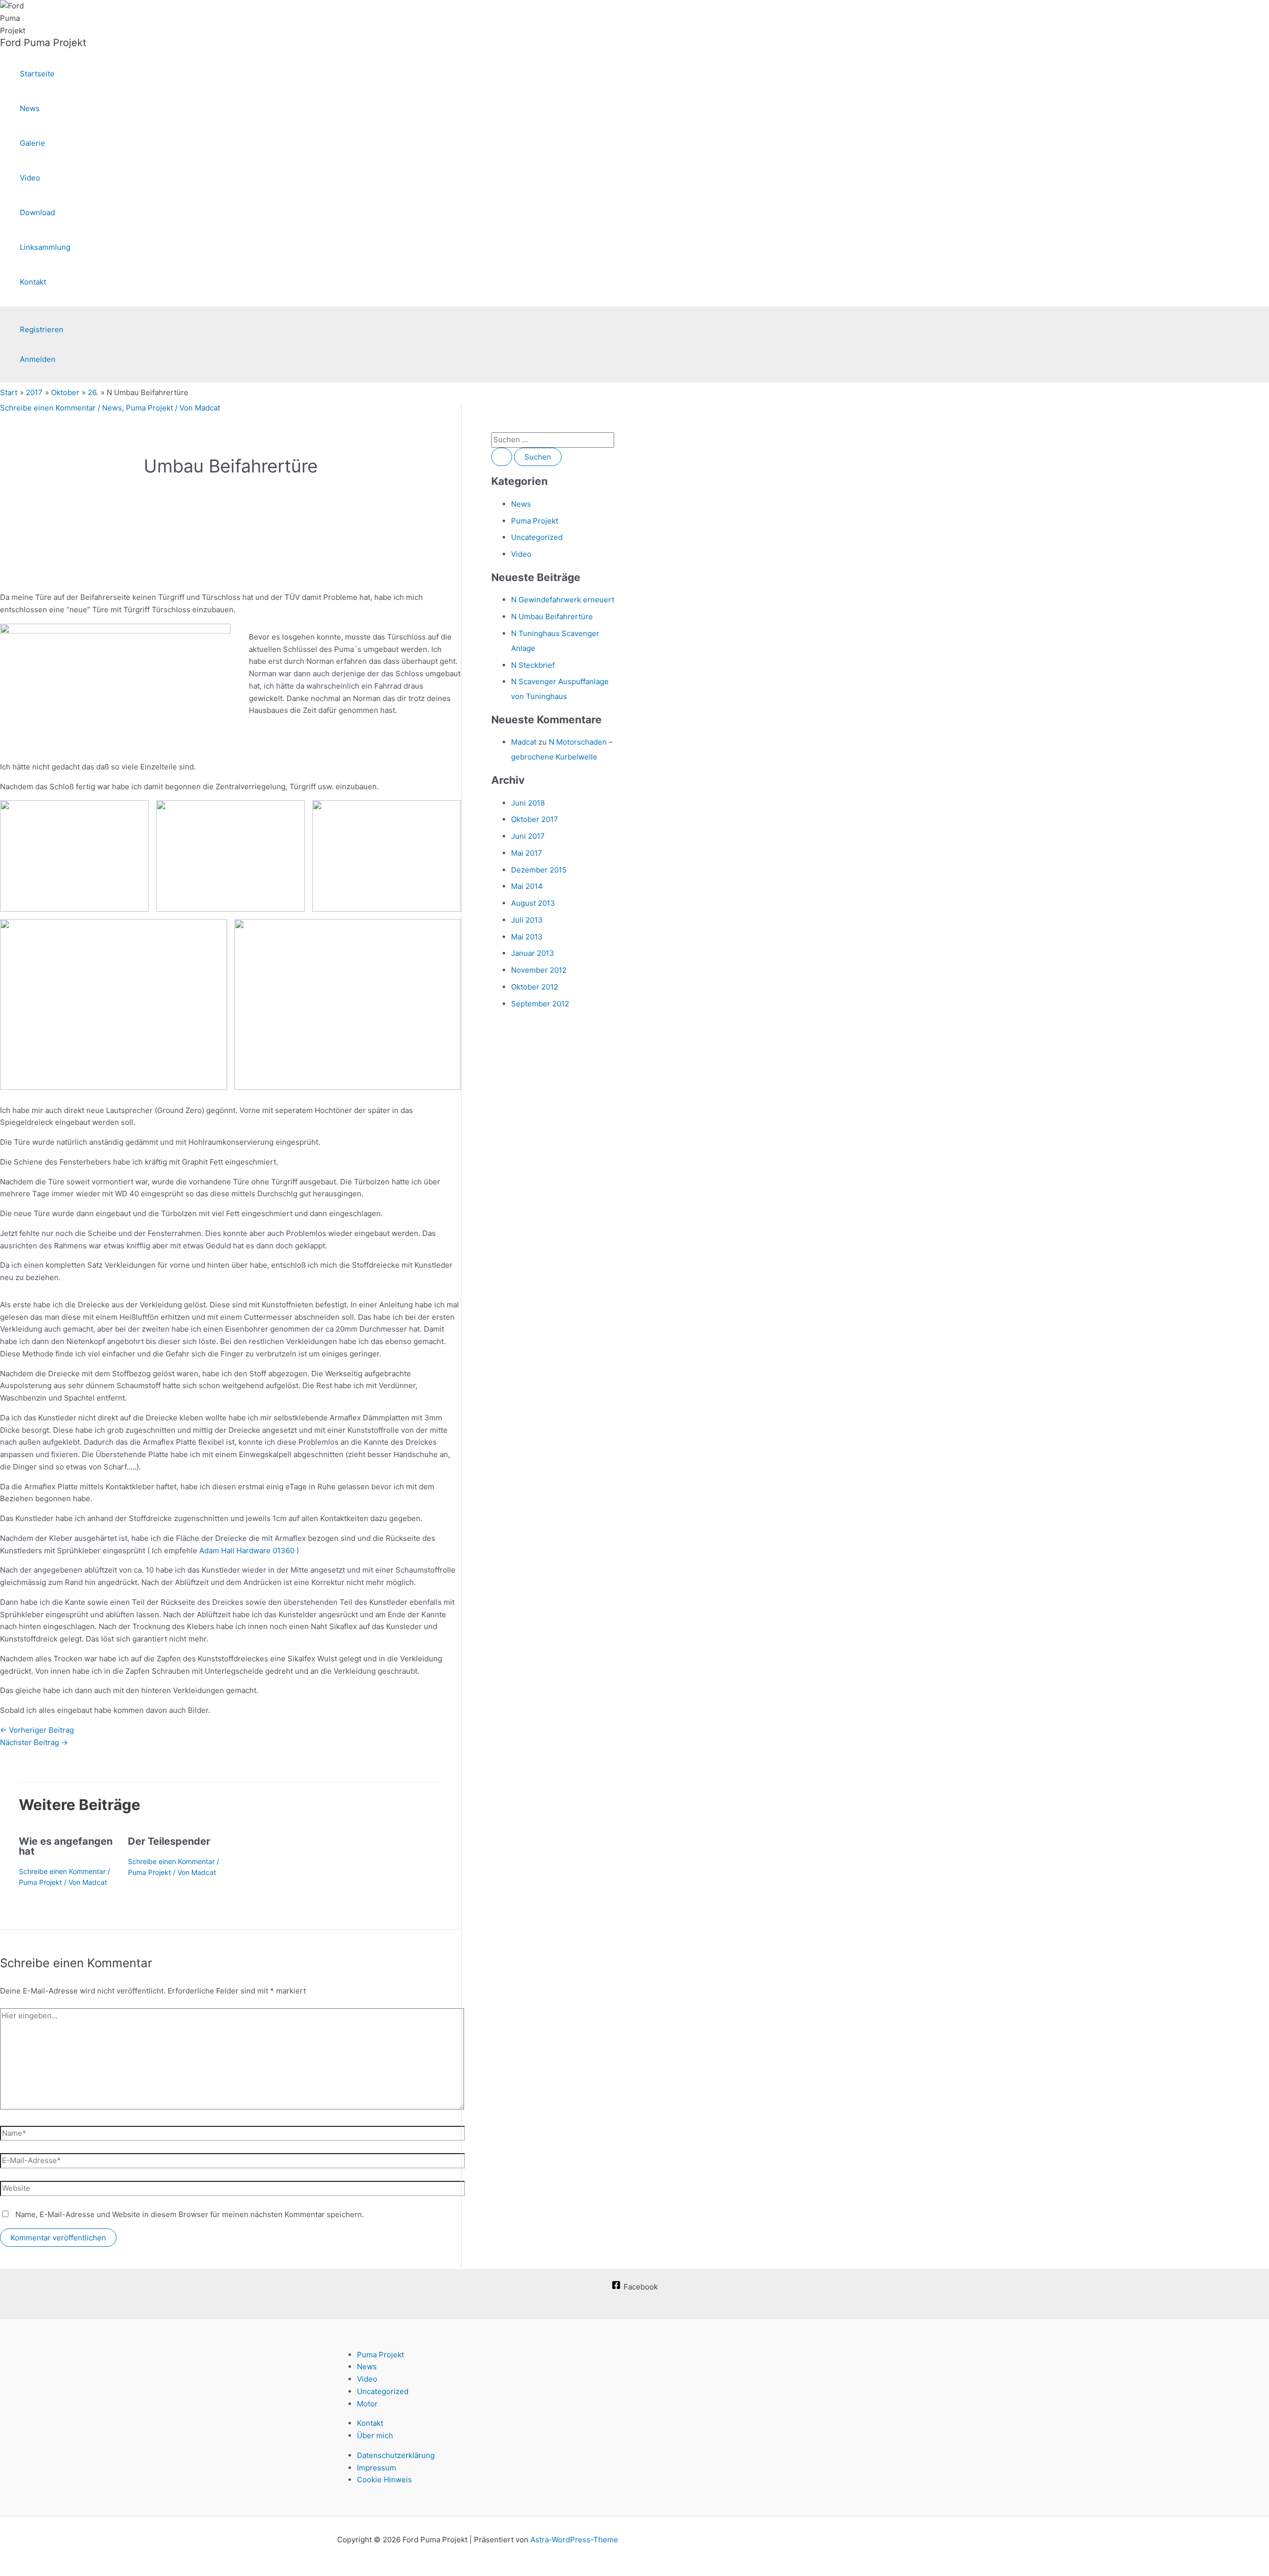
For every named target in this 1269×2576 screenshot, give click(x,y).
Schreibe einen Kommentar (48, 408)
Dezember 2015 (539, 870)
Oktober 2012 (535, 987)
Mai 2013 (527, 937)
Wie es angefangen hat (66, 1846)
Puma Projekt (149, 408)
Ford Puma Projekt (43, 43)
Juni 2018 (528, 803)
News (30, 108)
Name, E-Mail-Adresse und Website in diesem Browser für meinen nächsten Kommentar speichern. (190, 2214)
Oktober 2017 (535, 819)
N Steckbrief (533, 665)
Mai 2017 (527, 853)
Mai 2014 (527, 886)
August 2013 (533, 903)
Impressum (376, 2468)
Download (37, 212)
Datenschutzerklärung (396, 2455)
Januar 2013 (533, 953)
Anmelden (38, 359)
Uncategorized (537, 537)
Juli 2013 (527, 920)
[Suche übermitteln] (502, 457)
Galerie (32, 143)
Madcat (524, 742)
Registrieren (42, 329)
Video (30, 178)
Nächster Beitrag (34, 1742)
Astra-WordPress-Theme (574, 2540)
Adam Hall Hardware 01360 (247, 1551)
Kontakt (33, 282)
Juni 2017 (528, 836)
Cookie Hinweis (384, 2480)
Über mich (375, 2435)
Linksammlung (45, 247)
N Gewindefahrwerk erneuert (563, 600)
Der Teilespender (169, 1841)
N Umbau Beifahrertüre (552, 616)
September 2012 (540, 1004)
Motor (367, 2404)
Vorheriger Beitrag (37, 1730)
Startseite (37, 74)
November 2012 (539, 970)
